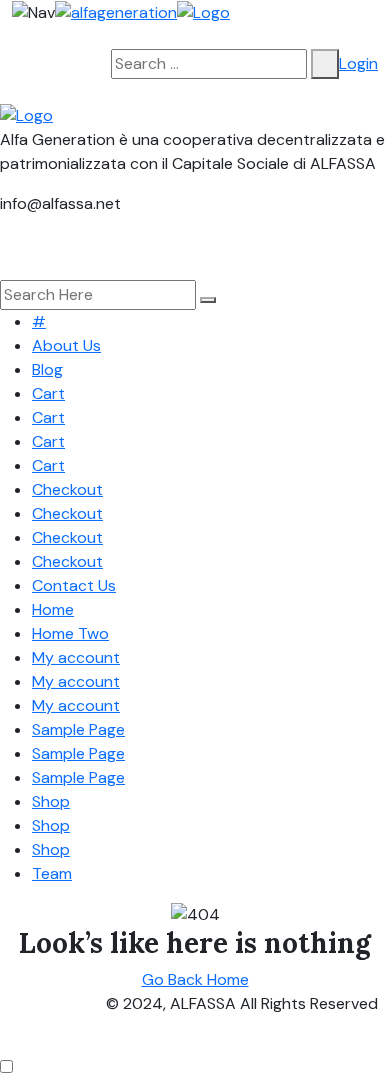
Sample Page (78, 729)
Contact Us (74, 585)
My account (76, 657)
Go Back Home (195, 979)
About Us (66, 345)
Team (52, 873)
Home (53, 609)
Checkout (67, 489)
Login (358, 63)
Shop (51, 801)
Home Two (70, 633)
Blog (47, 369)
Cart (48, 393)
